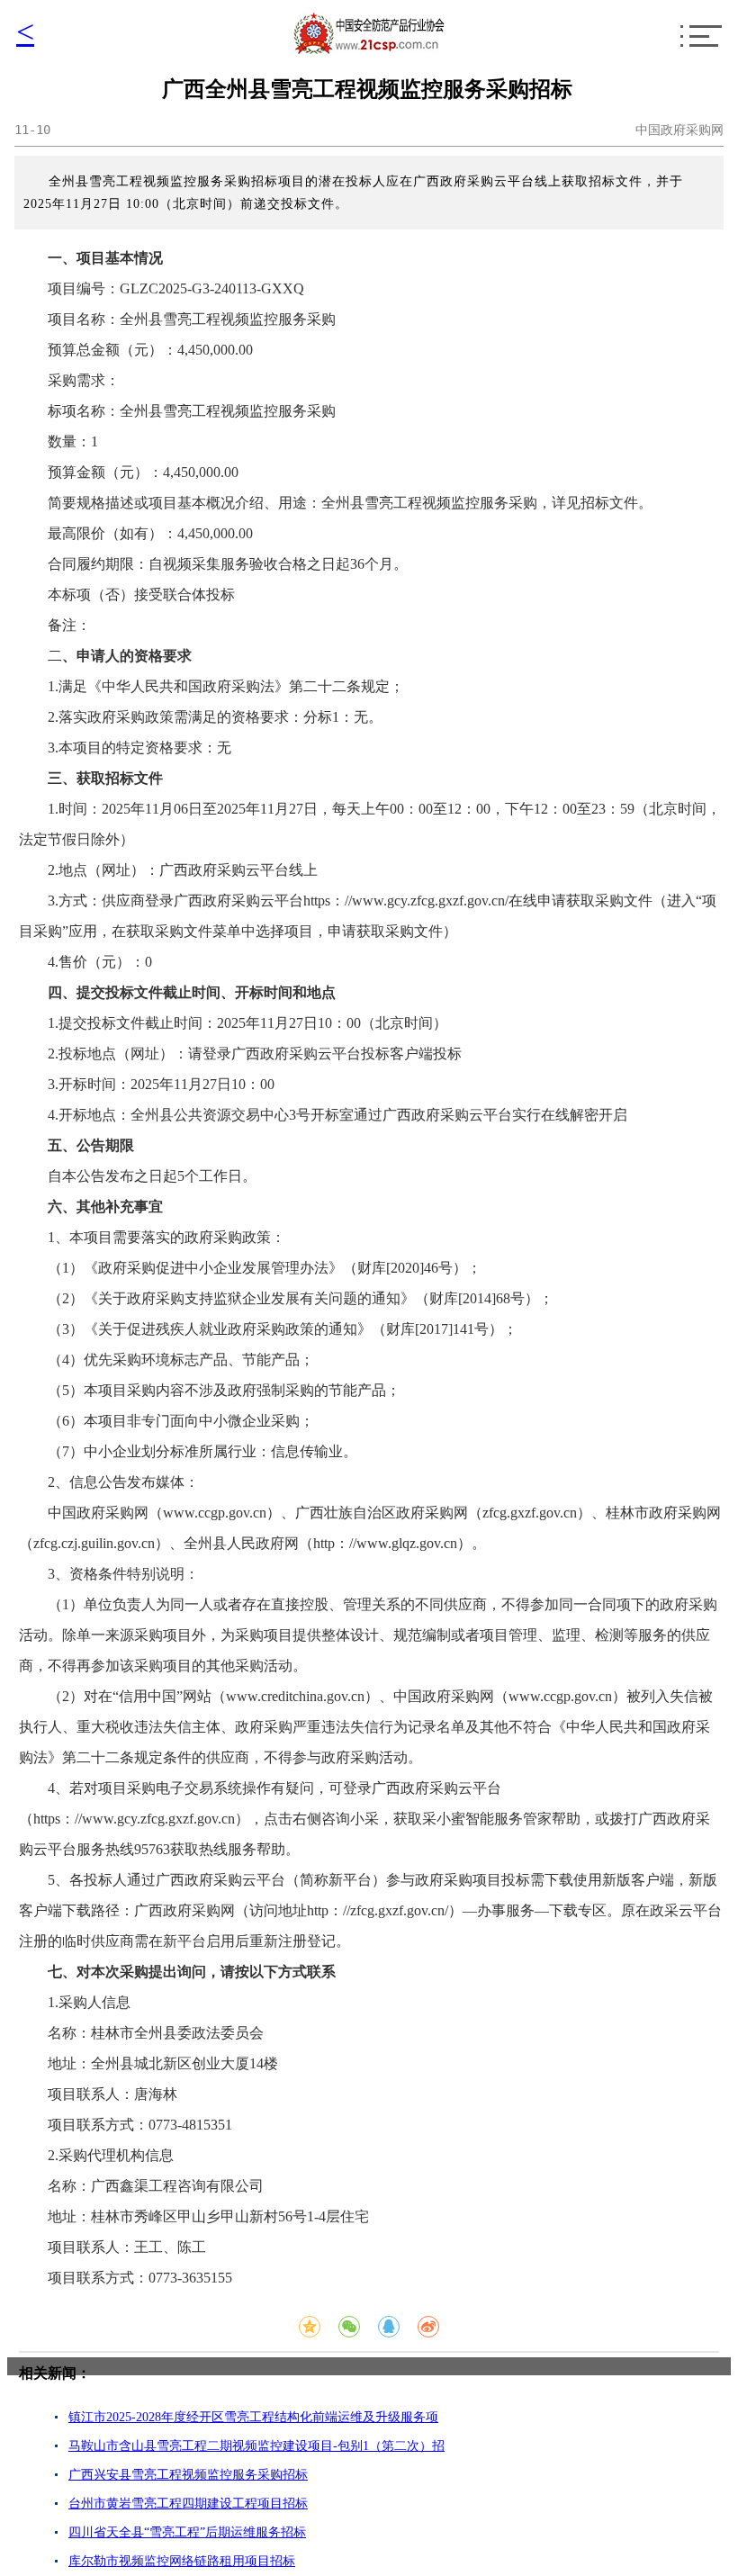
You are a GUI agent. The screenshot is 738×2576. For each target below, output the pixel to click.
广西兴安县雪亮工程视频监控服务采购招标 (188, 2475)
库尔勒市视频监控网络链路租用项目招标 (182, 2561)
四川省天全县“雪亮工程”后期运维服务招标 (187, 2532)
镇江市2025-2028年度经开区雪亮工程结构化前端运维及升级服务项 (253, 2417)
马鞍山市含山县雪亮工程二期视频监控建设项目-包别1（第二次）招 (256, 2446)
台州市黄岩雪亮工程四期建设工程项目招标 (188, 2504)
